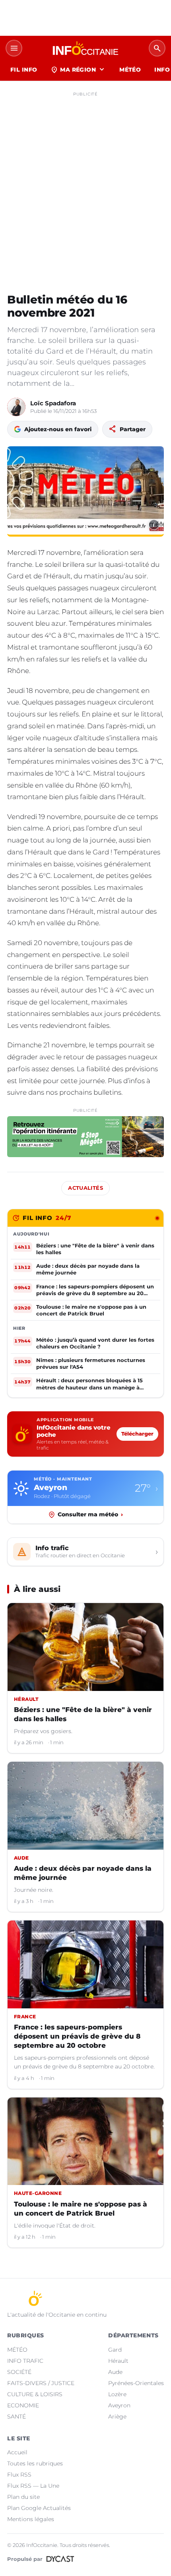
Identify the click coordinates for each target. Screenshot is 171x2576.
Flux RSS (19, 2475)
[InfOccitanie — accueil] (85, 48)
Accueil (17, 2452)
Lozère (117, 2394)
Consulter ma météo (90, 1514)
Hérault (118, 2361)
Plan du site (23, 2497)
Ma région (78, 70)
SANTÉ (17, 2416)
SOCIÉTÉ (19, 2372)
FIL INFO (24, 70)
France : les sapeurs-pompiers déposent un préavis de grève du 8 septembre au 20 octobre (77, 2036)
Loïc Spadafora (53, 403)
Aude (115, 2372)
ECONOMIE (23, 2405)
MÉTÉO (130, 70)
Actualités (85, 1188)
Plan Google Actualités (39, 2508)
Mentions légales (31, 2519)
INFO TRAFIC (25, 2361)
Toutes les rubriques (35, 2463)
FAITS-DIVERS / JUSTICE (41, 2383)
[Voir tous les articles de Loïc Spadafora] (16, 407)
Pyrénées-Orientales (136, 2383)
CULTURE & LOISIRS (35, 2394)
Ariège (117, 2416)
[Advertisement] (85, 185)
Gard (115, 2350)
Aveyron (119, 2405)
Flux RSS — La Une (33, 2486)
